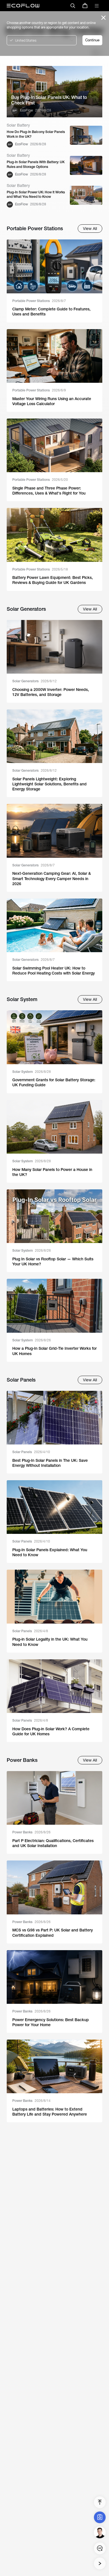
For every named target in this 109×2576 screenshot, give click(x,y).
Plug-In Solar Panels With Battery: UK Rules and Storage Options (36, 164)
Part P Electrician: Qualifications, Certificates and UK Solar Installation (53, 1843)
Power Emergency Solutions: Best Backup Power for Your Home (51, 2022)
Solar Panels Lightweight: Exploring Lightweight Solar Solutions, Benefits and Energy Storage (49, 784)
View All (90, 229)
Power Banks (31, 1832)
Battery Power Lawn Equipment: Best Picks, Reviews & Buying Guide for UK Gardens (53, 580)
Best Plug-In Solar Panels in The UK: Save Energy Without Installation (50, 1463)
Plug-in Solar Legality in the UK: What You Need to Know (50, 1642)
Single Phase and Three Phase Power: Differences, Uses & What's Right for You (49, 491)
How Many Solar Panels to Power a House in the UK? (52, 1172)
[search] (73, 6)
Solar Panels (31, 1452)
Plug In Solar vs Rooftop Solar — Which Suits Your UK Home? (53, 1261)
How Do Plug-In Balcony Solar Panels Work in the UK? (36, 134)
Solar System (32, 1072)
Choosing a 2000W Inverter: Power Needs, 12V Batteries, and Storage (51, 692)
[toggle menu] (97, 6)
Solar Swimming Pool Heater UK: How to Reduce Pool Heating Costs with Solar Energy (54, 971)
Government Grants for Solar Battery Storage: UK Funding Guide (54, 1082)
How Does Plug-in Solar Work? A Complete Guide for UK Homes (51, 1731)
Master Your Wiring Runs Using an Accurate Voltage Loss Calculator (52, 401)
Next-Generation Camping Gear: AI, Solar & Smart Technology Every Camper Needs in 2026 (52, 878)
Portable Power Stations (39, 301)
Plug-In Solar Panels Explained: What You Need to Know (50, 1552)
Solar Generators (35, 681)
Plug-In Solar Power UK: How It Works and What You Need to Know (36, 195)
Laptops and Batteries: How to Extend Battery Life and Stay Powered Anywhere (50, 2112)
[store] (85, 6)
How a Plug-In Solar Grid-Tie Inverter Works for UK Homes (54, 1351)
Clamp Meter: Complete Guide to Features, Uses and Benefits (51, 312)
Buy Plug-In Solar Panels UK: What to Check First (49, 100)
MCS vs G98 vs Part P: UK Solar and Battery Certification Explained (53, 1933)
